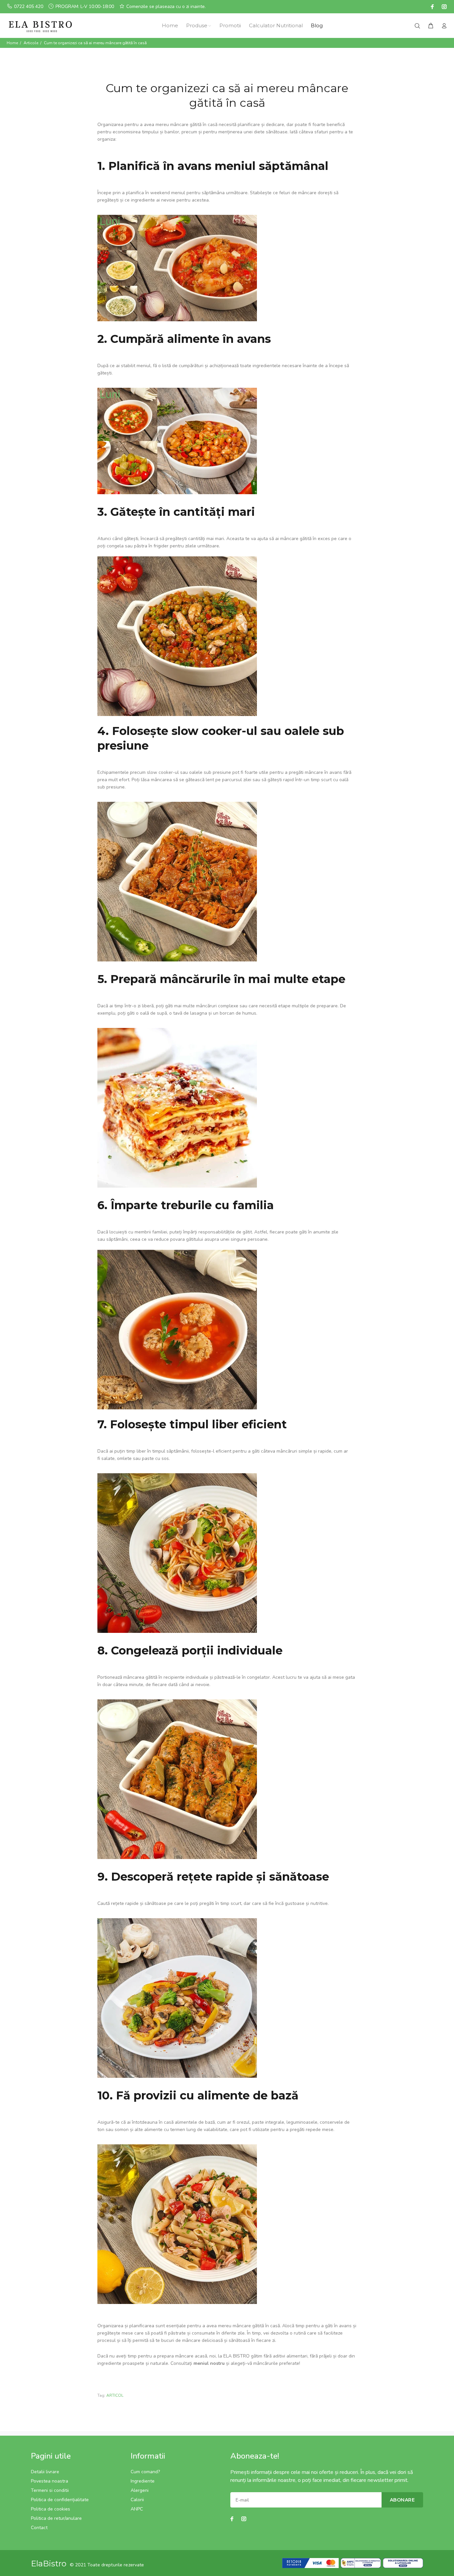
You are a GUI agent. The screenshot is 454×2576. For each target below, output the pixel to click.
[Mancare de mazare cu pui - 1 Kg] (177, 632)
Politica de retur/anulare (56, 2518)
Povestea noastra (50, 2481)
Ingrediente (143, 2481)
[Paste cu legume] (177, 1553)
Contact (39, 2528)
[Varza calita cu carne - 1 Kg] (177, 881)
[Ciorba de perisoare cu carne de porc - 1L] (177, 1325)
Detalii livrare (45, 2472)
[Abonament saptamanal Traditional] (177, 268)
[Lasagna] (177, 1107)
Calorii (137, 2500)
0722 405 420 (29, 6)
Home (12, 43)
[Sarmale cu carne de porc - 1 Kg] (177, 1779)
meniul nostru (209, 2363)
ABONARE (402, 2500)
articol (115, 2395)
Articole (31, 43)
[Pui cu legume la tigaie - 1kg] (177, 1998)
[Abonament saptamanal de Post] (177, 440)
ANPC (137, 2509)
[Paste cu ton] (177, 2224)
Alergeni (140, 2490)
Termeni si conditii (50, 2490)
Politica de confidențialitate (60, 2500)
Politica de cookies (51, 2509)
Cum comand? (145, 2472)
